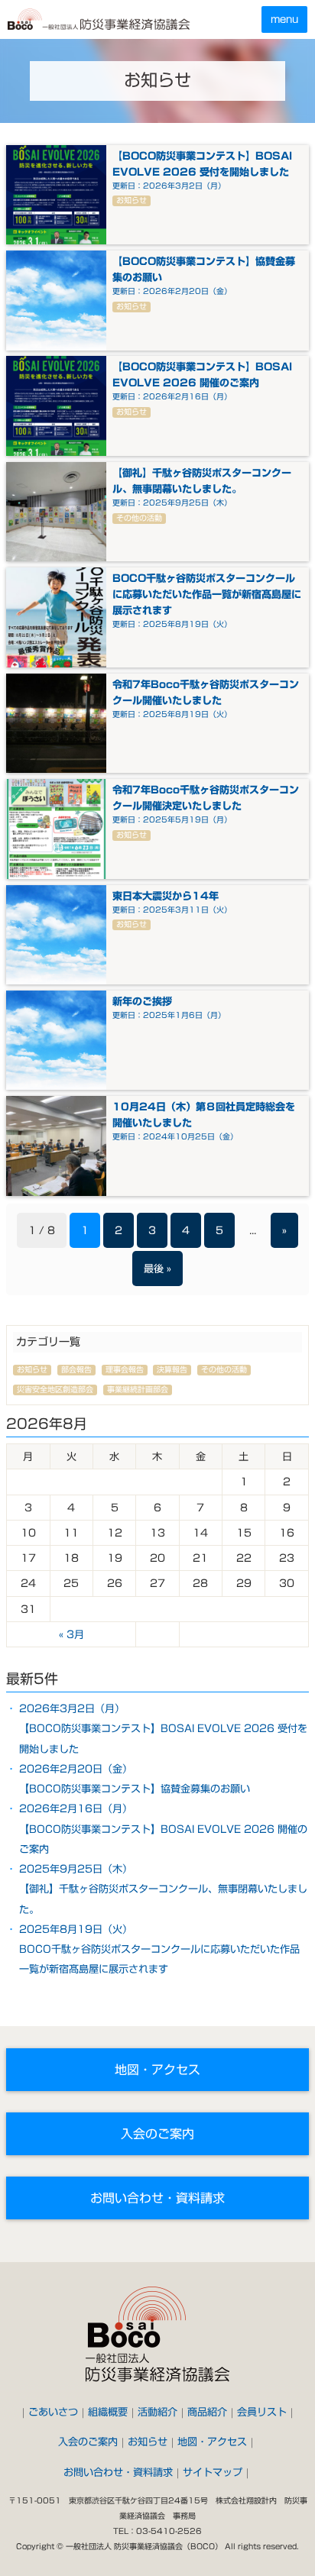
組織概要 (108, 2412)
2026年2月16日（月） (163, 1829)
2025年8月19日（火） (159, 1949)
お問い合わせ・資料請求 (157, 2198)
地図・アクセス (157, 2070)
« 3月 (71, 1634)
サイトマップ (213, 2472)
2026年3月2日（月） (163, 1729)
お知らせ (148, 2442)
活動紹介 (157, 2412)
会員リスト (262, 2412)
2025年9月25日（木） (163, 1889)
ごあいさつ (53, 2412)
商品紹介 (207, 2412)
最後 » (157, 1269)
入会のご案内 (157, 2134)
